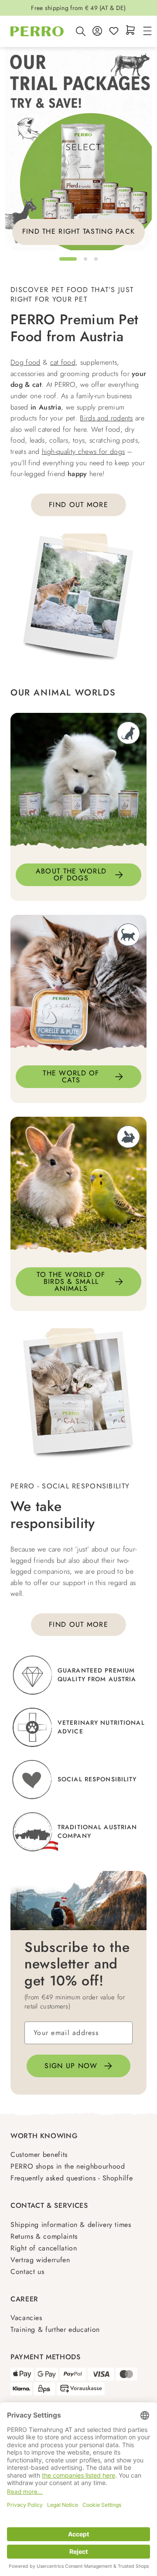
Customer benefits (39, 2155)
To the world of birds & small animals (71, 1281)
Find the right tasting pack (79, 231)
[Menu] (146, 32)
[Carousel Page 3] (96, 259)
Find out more (78, 505)
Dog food (26, 362)
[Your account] (97, 32)
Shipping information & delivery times (71, 2225)
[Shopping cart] (130, 31)
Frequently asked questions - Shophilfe (72, 2178)
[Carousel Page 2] (85, 259)
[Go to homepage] (37, 31)
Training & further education (55, 2329)
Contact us (27, 2272)
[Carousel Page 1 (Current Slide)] (68, 259)
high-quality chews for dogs (84, 452)
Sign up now (71, 2066)
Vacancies (26, 2318)
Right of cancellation (44, 2248)
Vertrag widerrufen (40, 2260)
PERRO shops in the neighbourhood (68, 2166)
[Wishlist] (114, 32)
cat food (63, 362)
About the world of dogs (71, 875)
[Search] (81, 31)
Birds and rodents (106, 418)
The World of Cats (71, 1076)
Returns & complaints (44, 2236)
